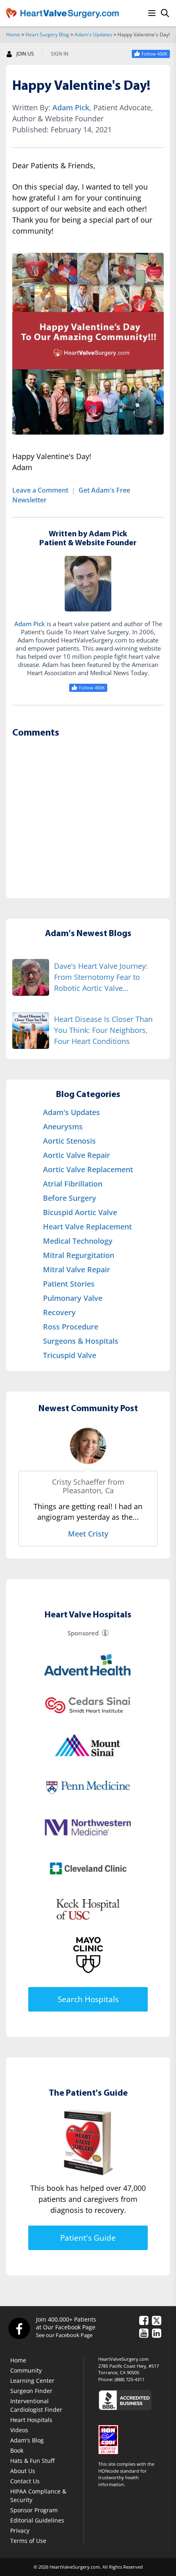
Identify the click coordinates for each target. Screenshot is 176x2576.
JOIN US (25, 54)
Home (13, 35)
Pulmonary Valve (73, 1298)
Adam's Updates (93, 35)
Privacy (20, 2530)
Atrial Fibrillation (73, 1184)
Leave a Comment (40, 490)
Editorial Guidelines (37, 2520)
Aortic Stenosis (69, 1141)
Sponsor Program (34, 2510)
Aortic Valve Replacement (88, 1169)
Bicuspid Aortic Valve (80, 1212)
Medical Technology (78, 1241)
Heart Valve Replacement (87, 1227)
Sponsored (83, 1633)
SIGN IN (60, 54)
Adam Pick (71, 107)
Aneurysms (63, 1126)
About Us (23, 2471)
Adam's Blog (27, 2440)
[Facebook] (19, 2328)
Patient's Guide (88, 2238)
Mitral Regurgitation (79, 1255)
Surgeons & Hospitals (81, 1341)
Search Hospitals (88, 1999)
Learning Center (32, 2381)
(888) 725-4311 (130, 2379)
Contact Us (25, 2481)
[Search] (165, 13)
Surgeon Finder (31, 2391)
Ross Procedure (71, 1327)
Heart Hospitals (31, 2420)
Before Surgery (70, 1198)
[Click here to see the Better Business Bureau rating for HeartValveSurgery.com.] (134, 2400)
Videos (19, 2430)
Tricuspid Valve (70, 1355)
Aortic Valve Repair (77, 1155)
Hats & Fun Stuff (32, 2461)
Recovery (59, 1312)
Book (17, 2450)
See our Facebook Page (64, 2335)
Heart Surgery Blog (47, 35)
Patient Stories (69, 1284)
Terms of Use (28, 2541)
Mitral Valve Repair (77, 1269)
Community (26, 2370)
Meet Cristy (88, 1534)
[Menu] (152, 13)
